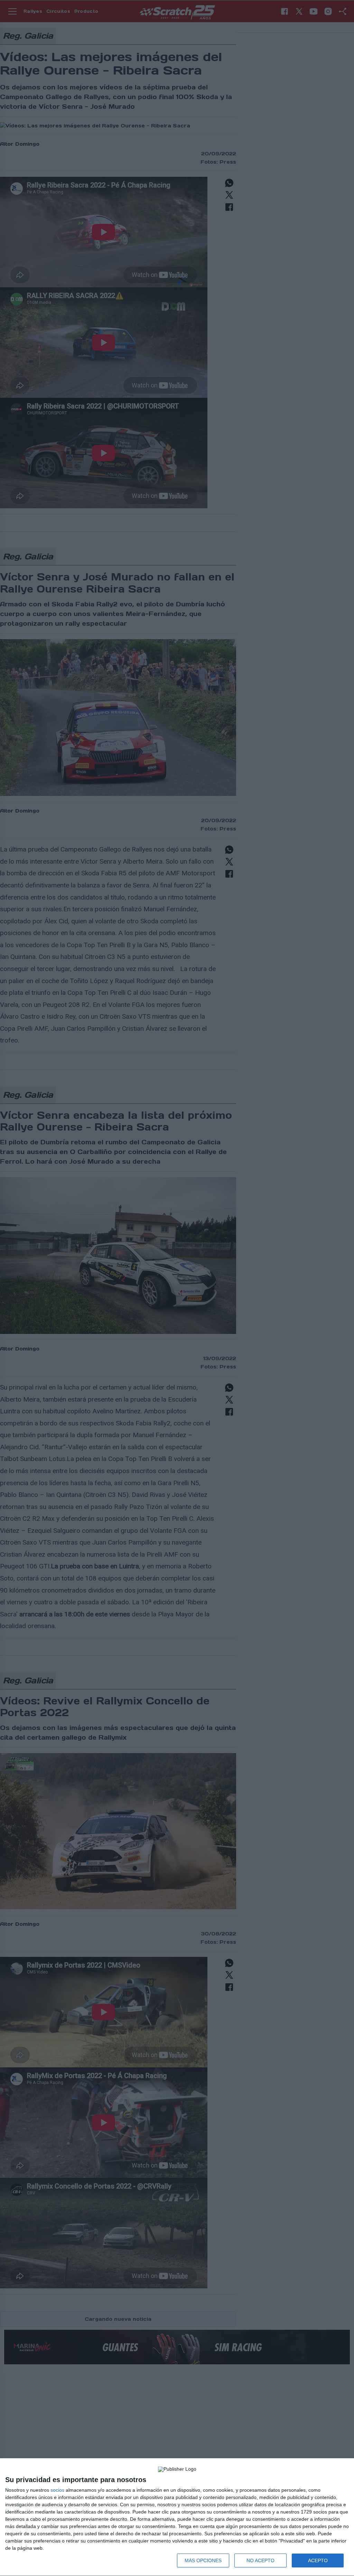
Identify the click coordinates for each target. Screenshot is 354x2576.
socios (57, 2490)
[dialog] (177, 2517)
